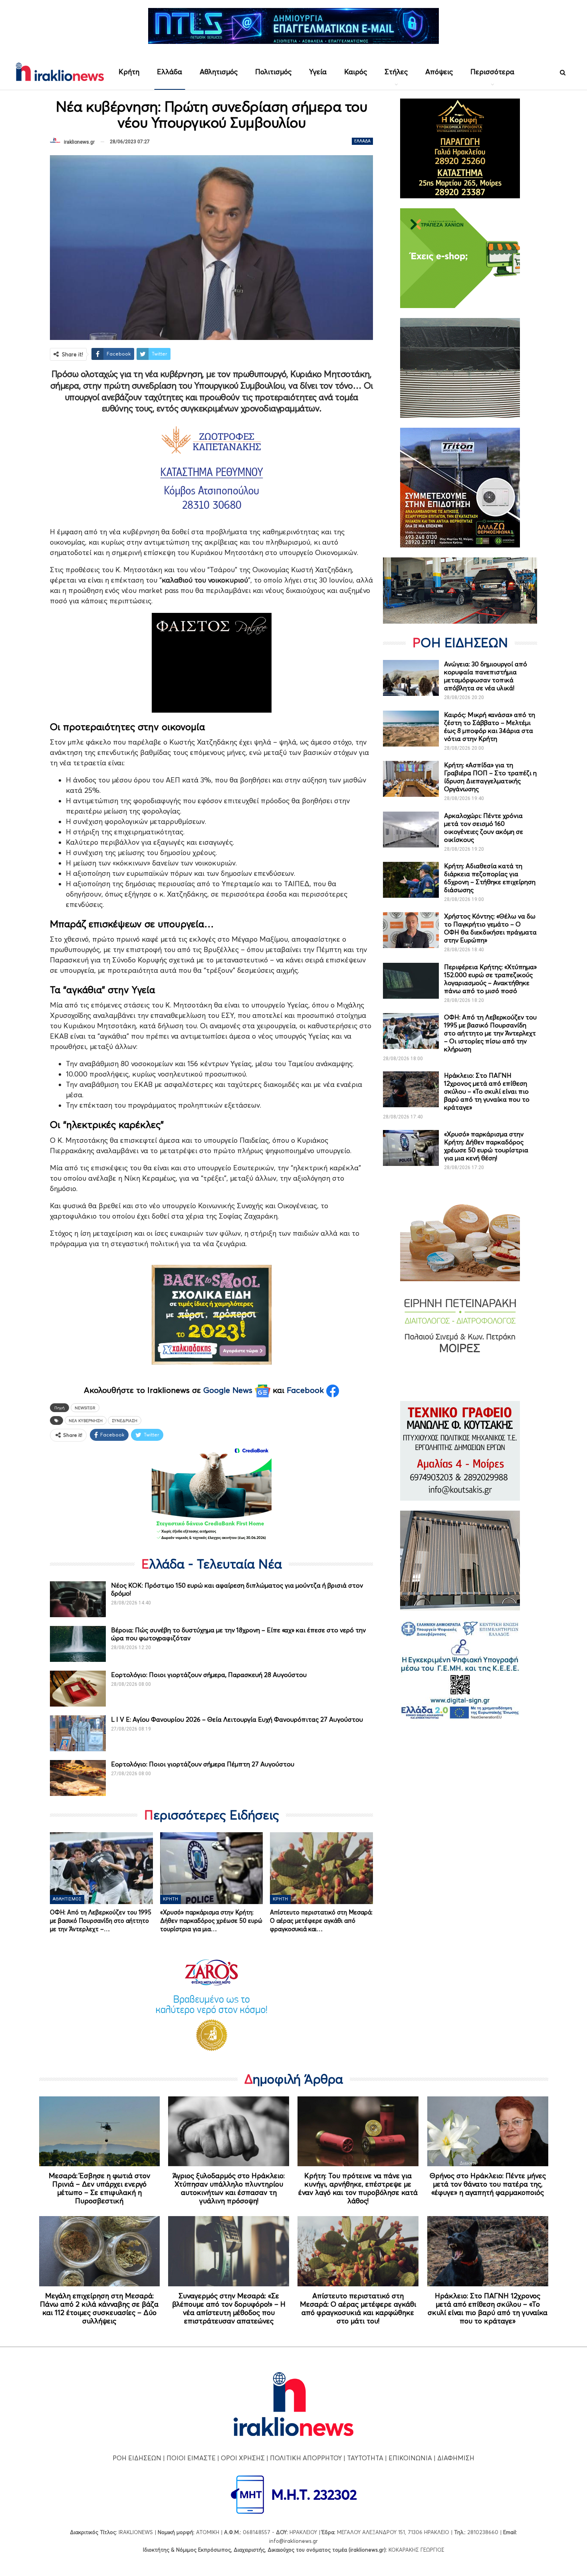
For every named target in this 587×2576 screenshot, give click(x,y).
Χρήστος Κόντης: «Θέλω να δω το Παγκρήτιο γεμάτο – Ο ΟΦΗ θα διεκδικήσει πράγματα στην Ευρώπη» (490, 928)
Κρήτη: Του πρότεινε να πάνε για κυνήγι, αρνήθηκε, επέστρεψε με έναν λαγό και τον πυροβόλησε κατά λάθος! (358, 2188)
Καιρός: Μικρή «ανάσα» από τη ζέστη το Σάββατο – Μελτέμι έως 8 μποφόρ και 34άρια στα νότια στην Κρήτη (490, 727)
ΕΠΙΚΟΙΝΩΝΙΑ (410, 2458)
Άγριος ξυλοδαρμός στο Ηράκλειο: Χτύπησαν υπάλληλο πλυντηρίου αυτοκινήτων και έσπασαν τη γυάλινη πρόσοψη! (229, 2188)
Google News (229, 1390)
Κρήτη (129, 72)
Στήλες (396, 72)
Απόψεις (439, 72)
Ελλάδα (170, 72)
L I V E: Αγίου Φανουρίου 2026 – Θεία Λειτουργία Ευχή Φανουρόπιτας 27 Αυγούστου (237, 1719)
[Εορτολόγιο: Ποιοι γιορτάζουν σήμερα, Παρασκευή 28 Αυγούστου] (78, 1689)
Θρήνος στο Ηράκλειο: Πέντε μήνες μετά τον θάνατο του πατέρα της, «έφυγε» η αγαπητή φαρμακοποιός (488, 2184)
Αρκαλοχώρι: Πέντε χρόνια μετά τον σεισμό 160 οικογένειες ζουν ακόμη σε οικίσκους (484, 828)
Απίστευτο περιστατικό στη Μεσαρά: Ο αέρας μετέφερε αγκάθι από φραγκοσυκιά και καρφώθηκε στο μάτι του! (358, 2308)
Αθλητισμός (219, 72)
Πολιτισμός (273, 72)
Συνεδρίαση (125, 1420)
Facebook (306, 1390)
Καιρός (356, 72)
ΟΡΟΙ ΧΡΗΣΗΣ (243, 2458)
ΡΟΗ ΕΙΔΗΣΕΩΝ (137, 2458)
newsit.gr (85, 1408)
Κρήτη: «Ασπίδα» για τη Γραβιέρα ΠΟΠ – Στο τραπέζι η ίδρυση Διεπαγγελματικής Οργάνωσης (490, 777)
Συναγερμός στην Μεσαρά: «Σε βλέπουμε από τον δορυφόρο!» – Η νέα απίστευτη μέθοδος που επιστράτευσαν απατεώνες (229, 2308)
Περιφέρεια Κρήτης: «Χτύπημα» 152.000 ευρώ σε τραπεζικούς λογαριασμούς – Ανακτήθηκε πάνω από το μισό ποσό (490, 979)
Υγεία (318, 72)
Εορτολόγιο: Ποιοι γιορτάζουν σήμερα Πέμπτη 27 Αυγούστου (203, 1764)
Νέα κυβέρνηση (86, 1420)
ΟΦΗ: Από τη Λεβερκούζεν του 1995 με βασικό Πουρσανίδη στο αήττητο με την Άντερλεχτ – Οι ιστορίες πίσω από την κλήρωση (490, 1033)
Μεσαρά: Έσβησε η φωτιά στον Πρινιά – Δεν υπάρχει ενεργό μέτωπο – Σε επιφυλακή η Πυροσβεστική (99, 2188)
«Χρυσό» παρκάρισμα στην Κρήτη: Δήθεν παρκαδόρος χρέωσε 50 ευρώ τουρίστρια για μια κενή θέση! (486, 1146)
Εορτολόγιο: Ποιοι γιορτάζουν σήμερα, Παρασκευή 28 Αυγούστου (209, 1675)
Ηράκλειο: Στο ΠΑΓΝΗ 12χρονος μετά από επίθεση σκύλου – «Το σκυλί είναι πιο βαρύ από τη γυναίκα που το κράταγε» (487, 1091)
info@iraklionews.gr (293, 2541)
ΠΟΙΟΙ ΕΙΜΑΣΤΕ (191, 2458)
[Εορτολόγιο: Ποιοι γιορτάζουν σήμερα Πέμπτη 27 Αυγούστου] (78, 1778)
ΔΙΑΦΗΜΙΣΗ (456, 2458)
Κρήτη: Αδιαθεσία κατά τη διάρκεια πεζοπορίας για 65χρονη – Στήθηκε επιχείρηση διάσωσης (490, 878)
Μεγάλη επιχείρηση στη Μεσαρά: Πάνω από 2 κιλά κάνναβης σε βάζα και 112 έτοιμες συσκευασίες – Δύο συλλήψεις (99, 2308)
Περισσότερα (492, 72)
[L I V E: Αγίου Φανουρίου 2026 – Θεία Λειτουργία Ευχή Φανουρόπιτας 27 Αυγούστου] (78, 1733)
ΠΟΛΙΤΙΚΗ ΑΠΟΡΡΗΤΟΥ (306, 2458)
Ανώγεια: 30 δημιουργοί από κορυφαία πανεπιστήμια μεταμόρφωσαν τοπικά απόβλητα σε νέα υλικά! (486, 676)
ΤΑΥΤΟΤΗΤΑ (365, 2458)
